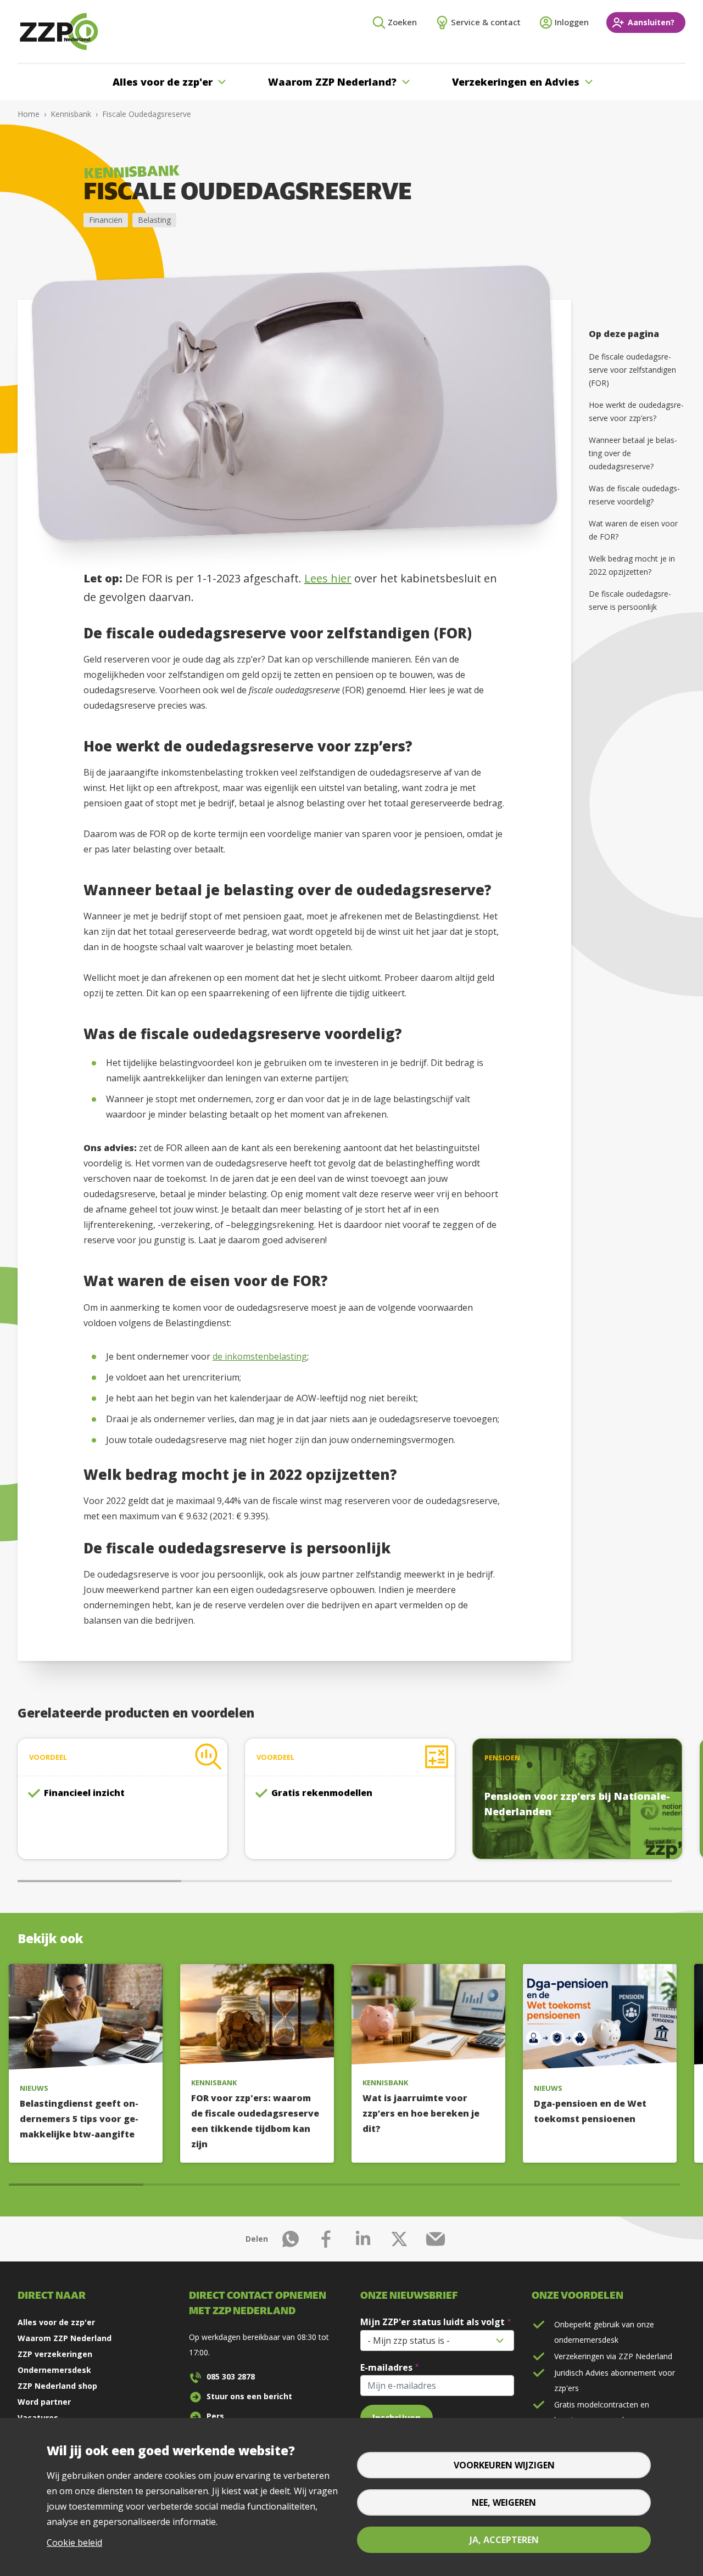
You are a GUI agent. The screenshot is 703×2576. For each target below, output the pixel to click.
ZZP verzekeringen (55, 2354)
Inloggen (572, 22)
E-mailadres (386, 2367)
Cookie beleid (74, 2543)
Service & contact (486, 22)
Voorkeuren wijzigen (504, 2465)
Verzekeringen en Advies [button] (516, 82)
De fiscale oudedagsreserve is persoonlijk (630, 600)
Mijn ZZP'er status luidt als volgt (433, 2322)
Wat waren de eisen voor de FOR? (633, 530)
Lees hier (328, 578)
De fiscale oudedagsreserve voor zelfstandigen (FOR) (632, 370)
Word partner (44, 2402)
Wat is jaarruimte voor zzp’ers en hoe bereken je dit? (421, 2113)
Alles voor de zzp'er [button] (163, 82)
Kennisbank (71, 114)
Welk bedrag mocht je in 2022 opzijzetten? (632, 565)
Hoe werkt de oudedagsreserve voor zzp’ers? (636, 411)
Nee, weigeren (504, 2502)
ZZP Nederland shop (57, 2386)
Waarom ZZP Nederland (65, 2338)
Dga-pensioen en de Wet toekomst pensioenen (590, 2111)
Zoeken (402, 22)
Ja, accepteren (504, 2540)
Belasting (154, 220)
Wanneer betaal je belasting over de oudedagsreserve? (633, 453)
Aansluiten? (651, 22)
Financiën (106, 220)
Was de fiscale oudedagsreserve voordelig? (634, 495)
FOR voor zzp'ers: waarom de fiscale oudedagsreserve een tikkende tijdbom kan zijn (255, 2121)
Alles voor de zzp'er (56, 2322)
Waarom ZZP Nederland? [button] (332, 82)
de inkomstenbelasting (260, 1356)
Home (29, 114)
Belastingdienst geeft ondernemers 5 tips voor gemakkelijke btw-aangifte (79, 2119)
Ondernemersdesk (54, 2370)
